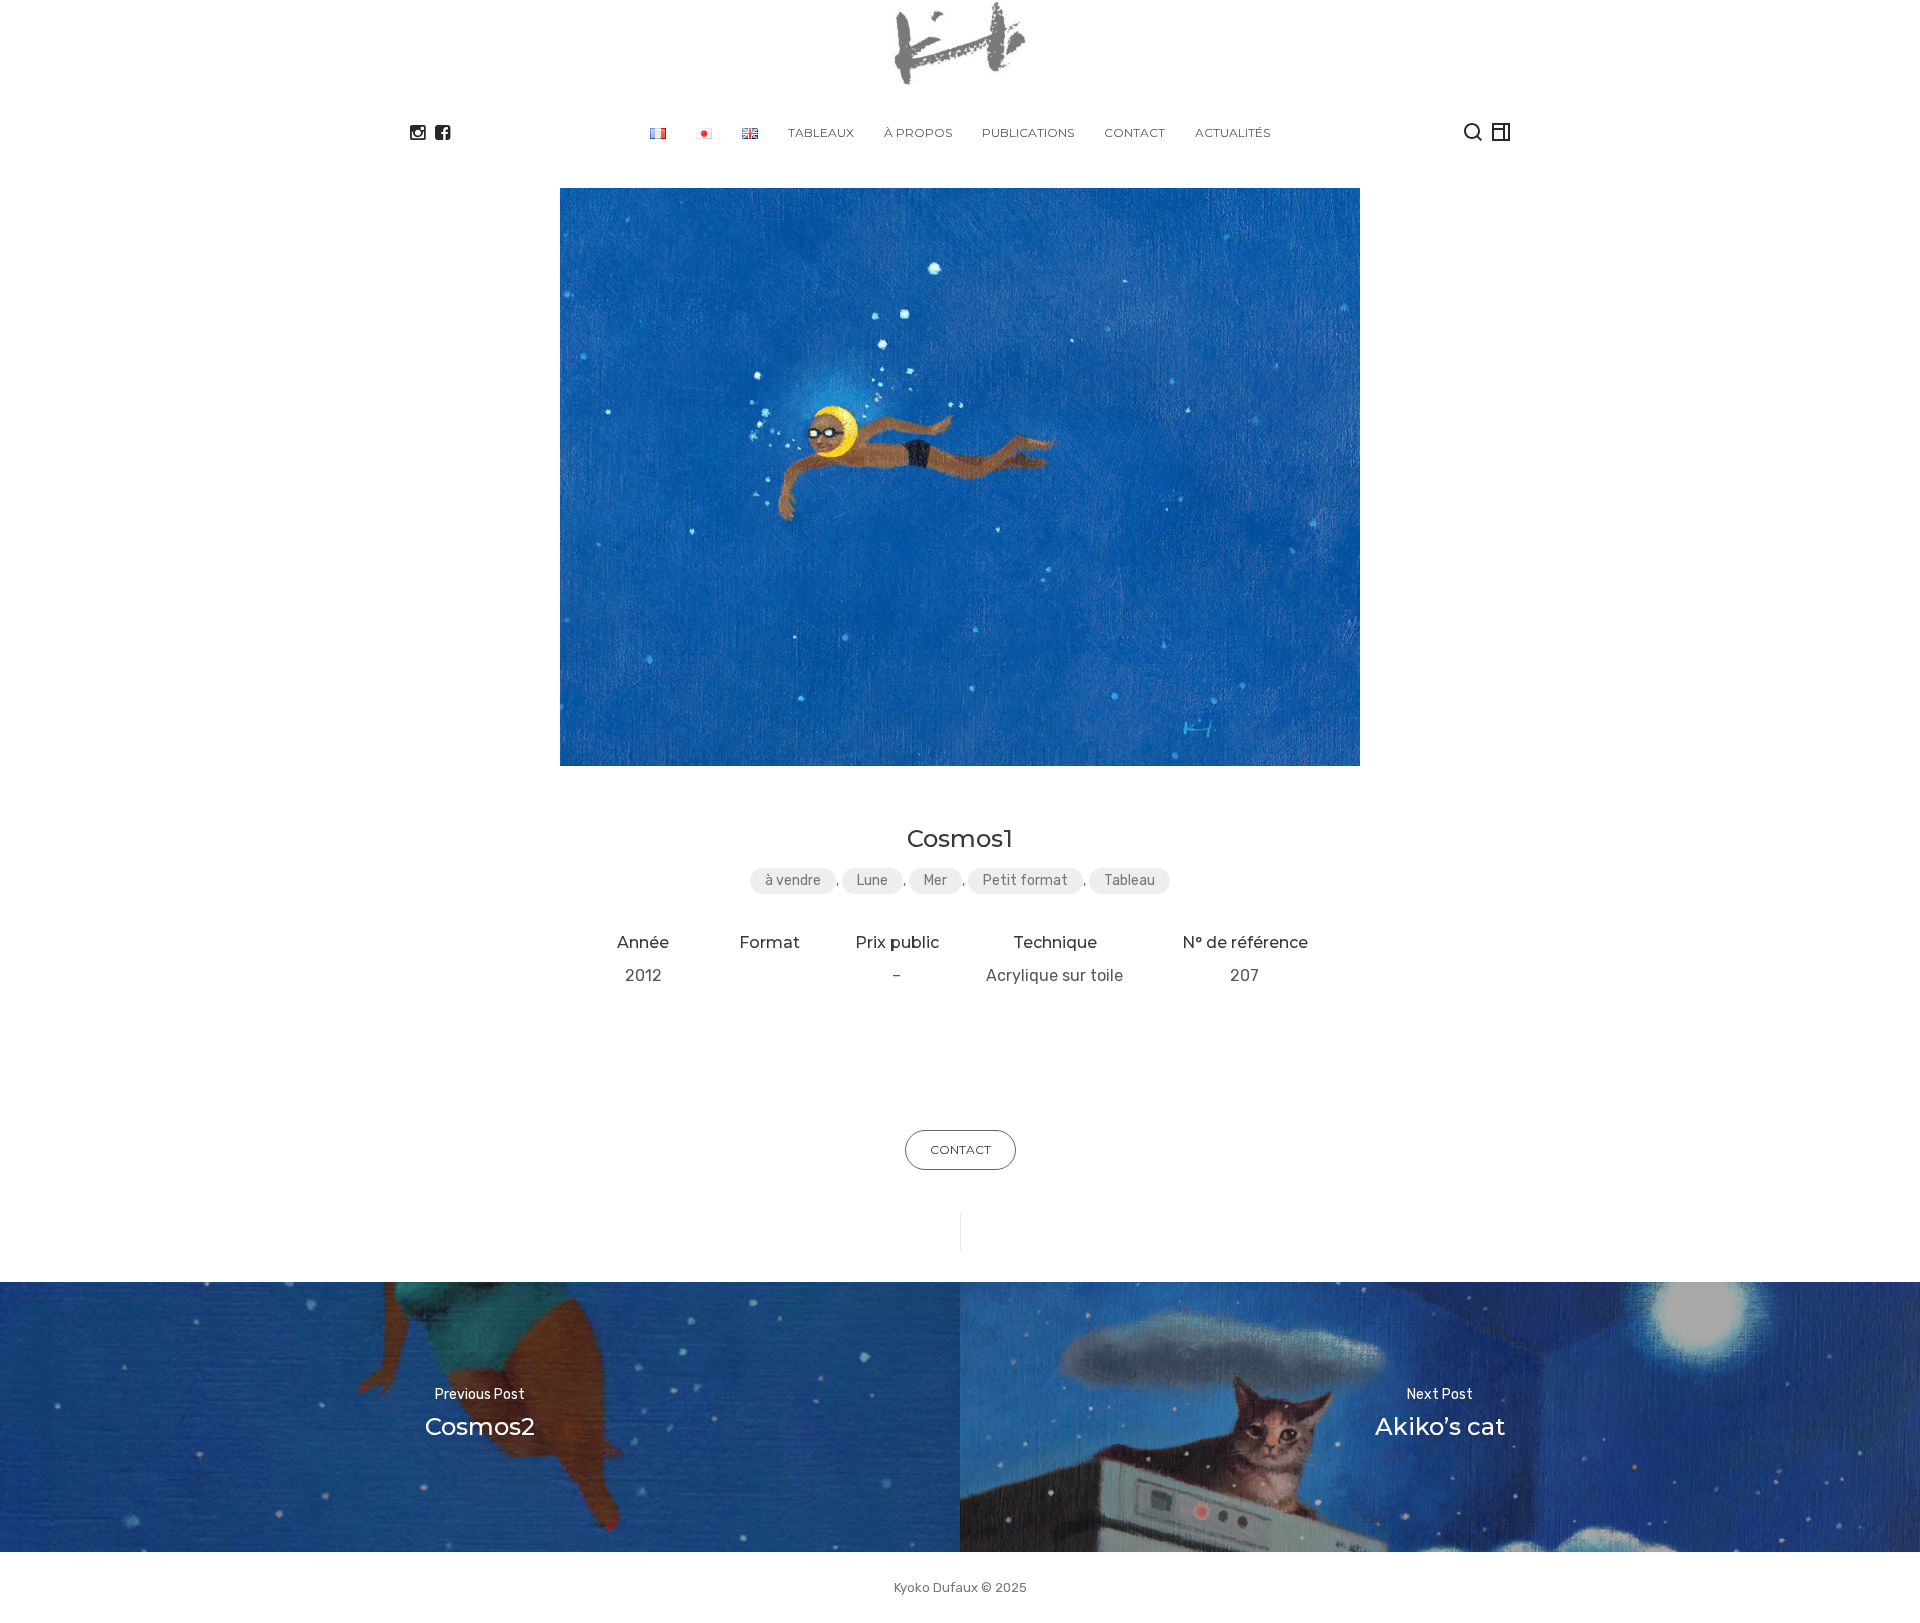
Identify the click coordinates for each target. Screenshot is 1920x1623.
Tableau (1129, 880)
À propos (918, 132)
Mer (935, 880)
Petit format (1025, 880)
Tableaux (821, 132)
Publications (1028, 132)
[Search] (1473, 132)
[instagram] (417, 133)
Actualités (1232, 132)
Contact (1134, 132)
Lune (872, 880)
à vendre (793, 880)
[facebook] (442, 133)
